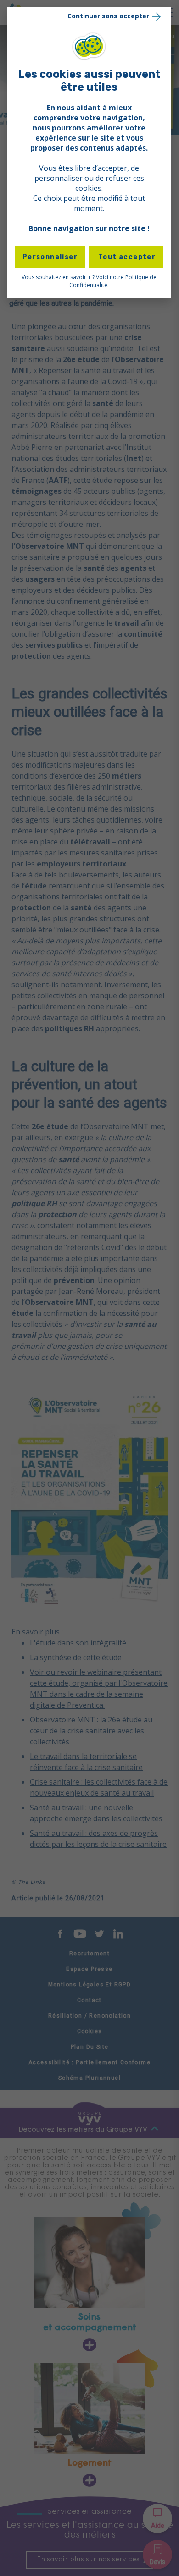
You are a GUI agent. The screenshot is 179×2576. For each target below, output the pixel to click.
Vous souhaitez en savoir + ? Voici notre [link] (89, 281)
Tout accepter (126, 257)
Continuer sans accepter (108, 16)
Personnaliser (50, 257)
